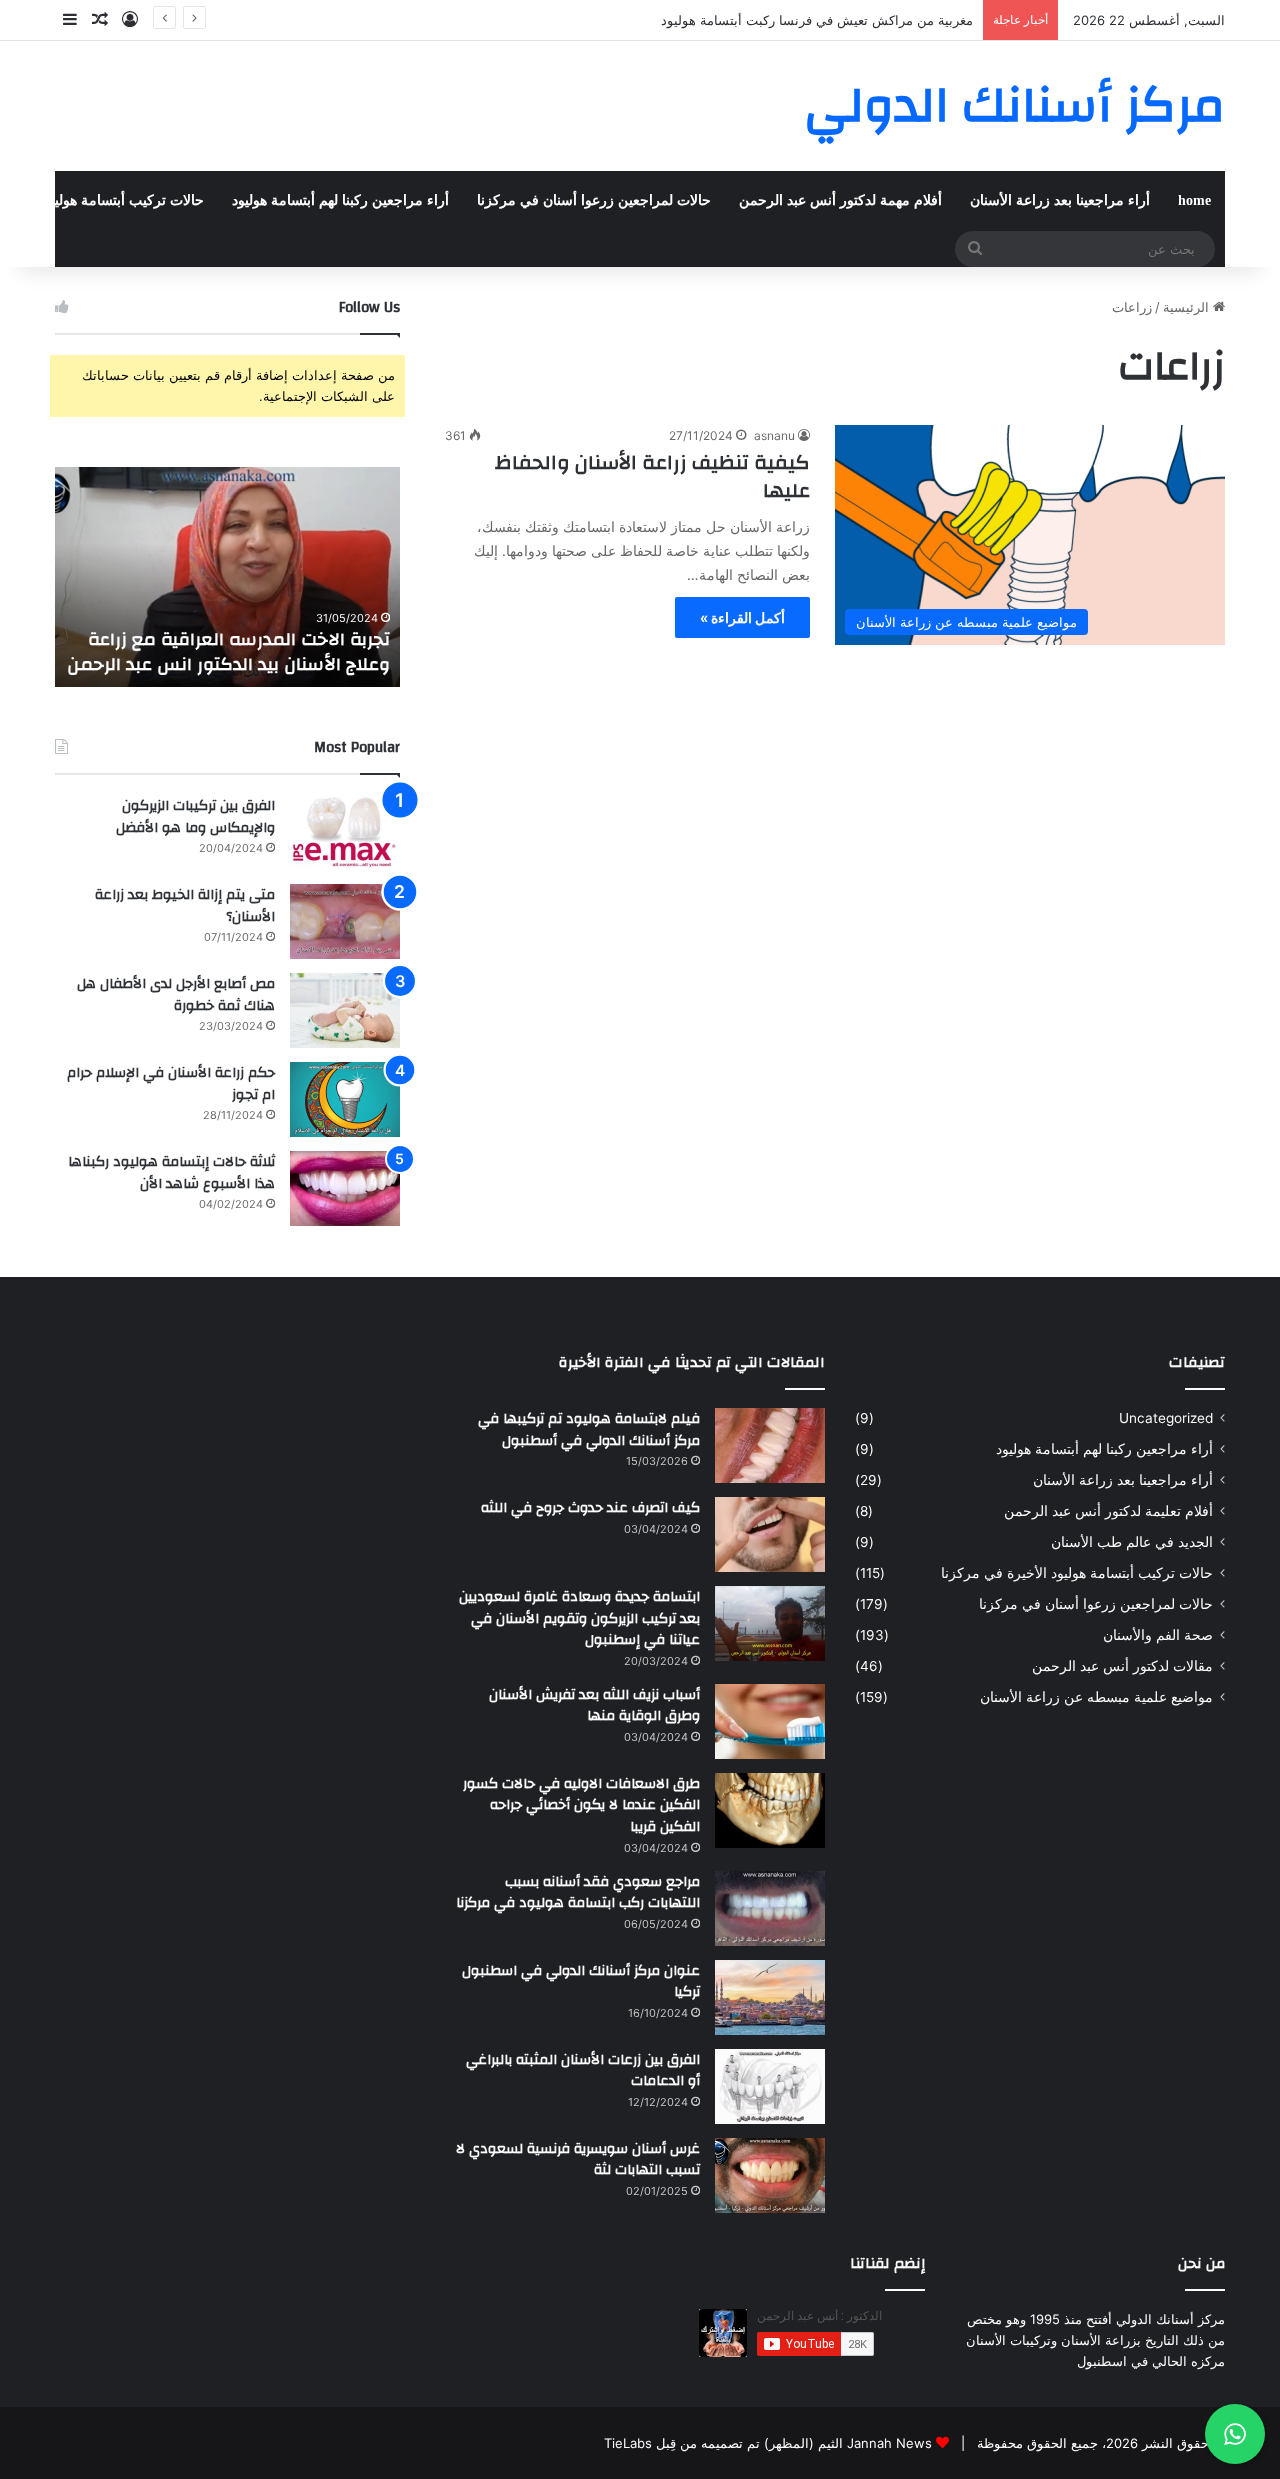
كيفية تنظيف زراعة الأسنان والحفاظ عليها (652, 476)
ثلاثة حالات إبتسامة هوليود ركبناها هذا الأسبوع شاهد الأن (171, 1173)
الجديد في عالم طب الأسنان (1132, 1542)
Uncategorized (1166, 1418)
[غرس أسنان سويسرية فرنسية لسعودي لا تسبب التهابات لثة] (770, 2175)
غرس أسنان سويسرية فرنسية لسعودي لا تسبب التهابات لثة (578, 2160)
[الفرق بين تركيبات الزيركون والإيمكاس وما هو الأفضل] (345, 832)
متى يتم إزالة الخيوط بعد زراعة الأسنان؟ (185, 906)
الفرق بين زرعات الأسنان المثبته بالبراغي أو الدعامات (583, 2071)
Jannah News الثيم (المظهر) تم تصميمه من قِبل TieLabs (768, 2443)
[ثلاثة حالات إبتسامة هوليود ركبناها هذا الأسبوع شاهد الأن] (345, 1188)
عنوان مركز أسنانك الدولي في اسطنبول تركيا (581, 1982)
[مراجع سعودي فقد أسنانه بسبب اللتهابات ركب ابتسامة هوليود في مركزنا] (770, 1908)
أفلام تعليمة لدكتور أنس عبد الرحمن (1108, 1511)
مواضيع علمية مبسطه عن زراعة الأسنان (1096, 1697)
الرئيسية (1188, 307)
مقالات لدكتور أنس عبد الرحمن (1122, 1666)
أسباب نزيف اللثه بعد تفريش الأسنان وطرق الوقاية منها (594, 1706)
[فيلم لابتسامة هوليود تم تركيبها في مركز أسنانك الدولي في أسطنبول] (770, 1445)
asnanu (774, 435)
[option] (227, 577)
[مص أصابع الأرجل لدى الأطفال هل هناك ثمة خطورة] (345, 1010)
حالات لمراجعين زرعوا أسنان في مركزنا (594, 200)
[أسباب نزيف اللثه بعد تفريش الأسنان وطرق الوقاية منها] (770, 1721)
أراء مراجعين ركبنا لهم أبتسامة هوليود (340, 200)
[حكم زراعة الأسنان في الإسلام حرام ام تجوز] (345, 1099)
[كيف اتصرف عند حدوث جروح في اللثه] (770, 1534)
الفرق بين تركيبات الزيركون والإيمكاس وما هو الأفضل (195, 817)
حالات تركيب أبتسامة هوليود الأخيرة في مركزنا (1077, 1573)
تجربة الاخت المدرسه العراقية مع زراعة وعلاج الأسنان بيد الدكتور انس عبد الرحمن (228, 652)
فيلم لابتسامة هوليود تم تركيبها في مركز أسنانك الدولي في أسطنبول (589, 1430)
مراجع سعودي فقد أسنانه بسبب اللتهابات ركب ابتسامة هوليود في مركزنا (578, 1893)
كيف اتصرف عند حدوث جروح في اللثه (590, 1508)
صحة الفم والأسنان (1158, 1635)
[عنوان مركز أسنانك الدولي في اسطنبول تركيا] (770, 1997)
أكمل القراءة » (742, 617)
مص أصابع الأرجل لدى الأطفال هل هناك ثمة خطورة (176, 995)
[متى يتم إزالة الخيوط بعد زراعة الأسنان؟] (345, 921)
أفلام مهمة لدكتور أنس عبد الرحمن (840, 200)
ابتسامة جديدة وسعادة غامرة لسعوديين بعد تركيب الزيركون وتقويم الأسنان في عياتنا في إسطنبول (579, 1618)
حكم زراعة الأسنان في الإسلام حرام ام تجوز (171, 1084)
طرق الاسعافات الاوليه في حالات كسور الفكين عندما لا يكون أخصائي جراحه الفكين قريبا (581, 1805)
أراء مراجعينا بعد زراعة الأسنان (1060, 200)
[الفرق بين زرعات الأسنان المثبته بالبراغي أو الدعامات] (770, 2086)
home (1194, 200)
